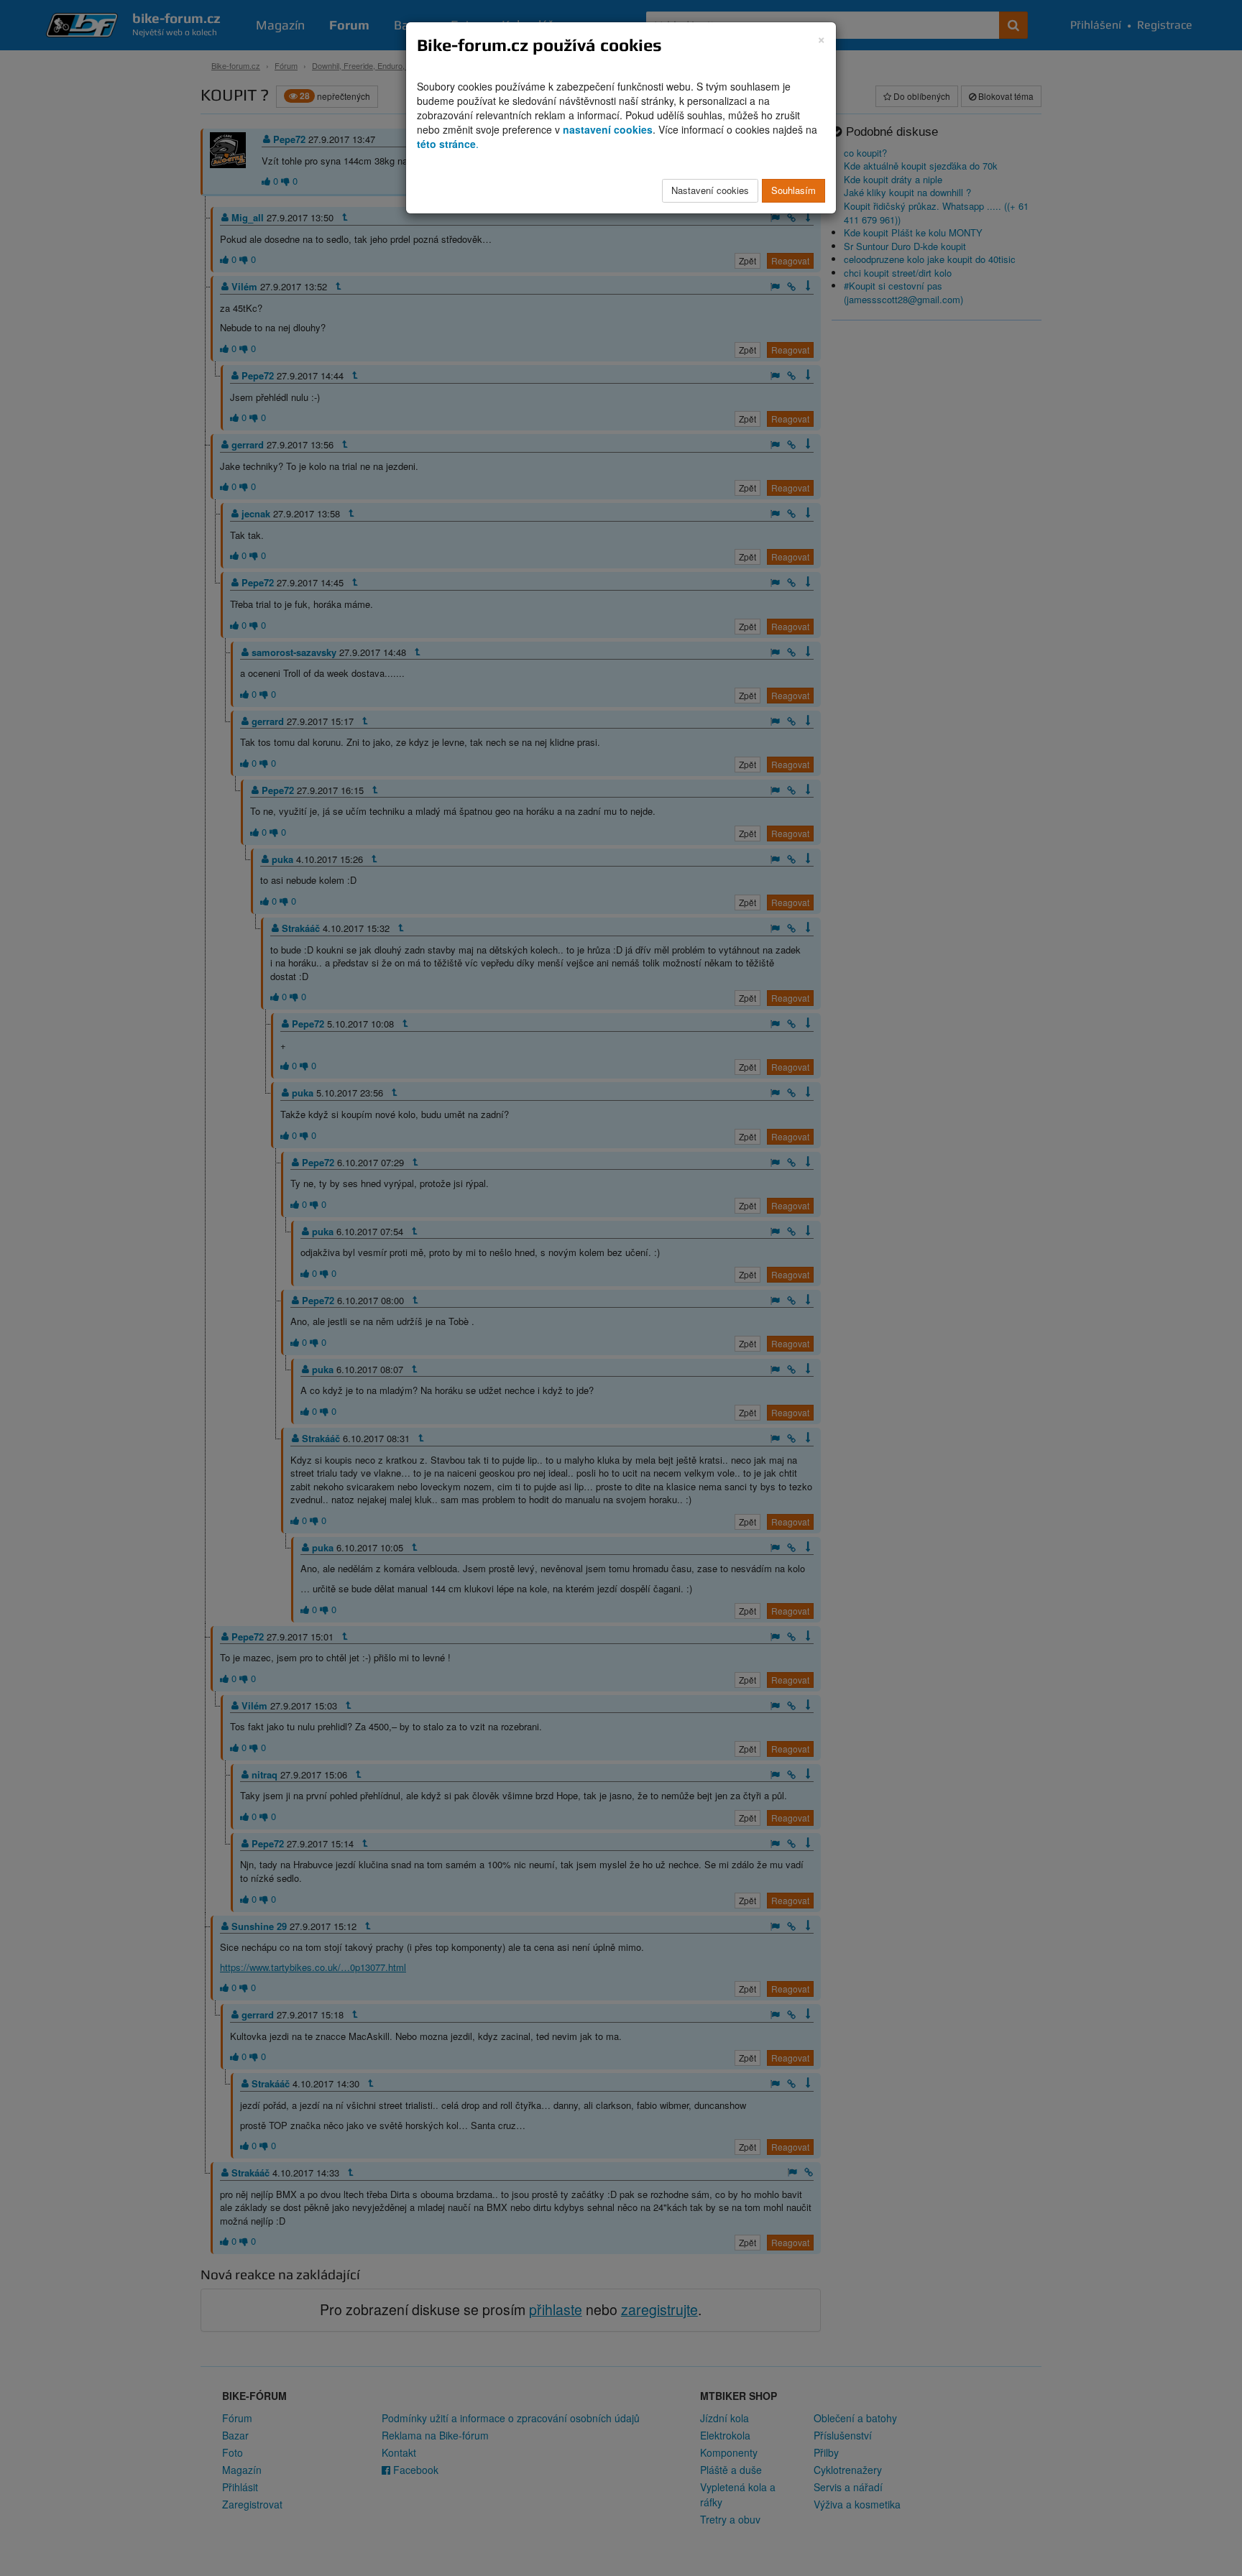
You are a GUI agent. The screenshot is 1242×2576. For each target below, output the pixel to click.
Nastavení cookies (710, 190)
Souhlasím (793, 190)
